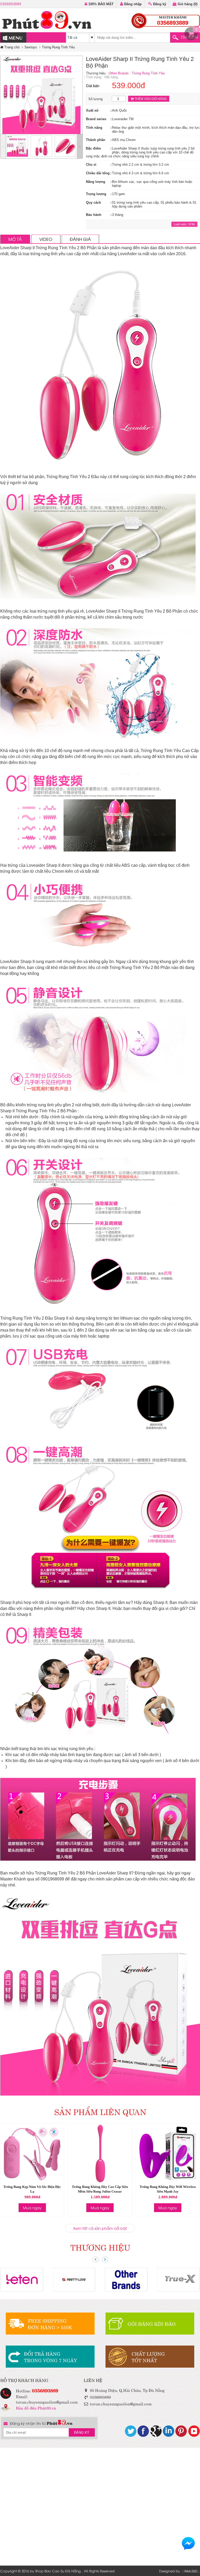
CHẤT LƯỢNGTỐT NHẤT (148, 2357)
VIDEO (46, 239)
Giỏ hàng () (187, 4)
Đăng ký (159, 4)
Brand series (96, 119)
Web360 (190, 2571)
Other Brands (119, 73)
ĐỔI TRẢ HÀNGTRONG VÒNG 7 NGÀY (51, 2357)
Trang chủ (11, 47)
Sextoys (31, 47)
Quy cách (93, 203)
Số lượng (95, 99)
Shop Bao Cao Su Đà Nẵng (58, 2571)
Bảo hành (94, 215)
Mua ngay (32, 2208)
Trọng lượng (96, 194)
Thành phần (96, 140)
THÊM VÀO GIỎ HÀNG (150, 99)
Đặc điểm (93, 148)
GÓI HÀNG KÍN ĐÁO (152, 2324)
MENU (15, 37)
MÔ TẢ (15, 239)
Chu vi (91, 165)
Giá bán (93, 86)
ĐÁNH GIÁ (80, 239)
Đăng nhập (132, 4)
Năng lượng (96, 182)
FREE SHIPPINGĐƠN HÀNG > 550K (50, 2324)
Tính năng (94, 128)
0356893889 (11, 4)
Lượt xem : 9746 (184, 224)
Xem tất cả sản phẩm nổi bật (100, 2228)
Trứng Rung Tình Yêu (58, 47)
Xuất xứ (92, 110)
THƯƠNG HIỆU (100, 2247)
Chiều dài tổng (98, 173)
